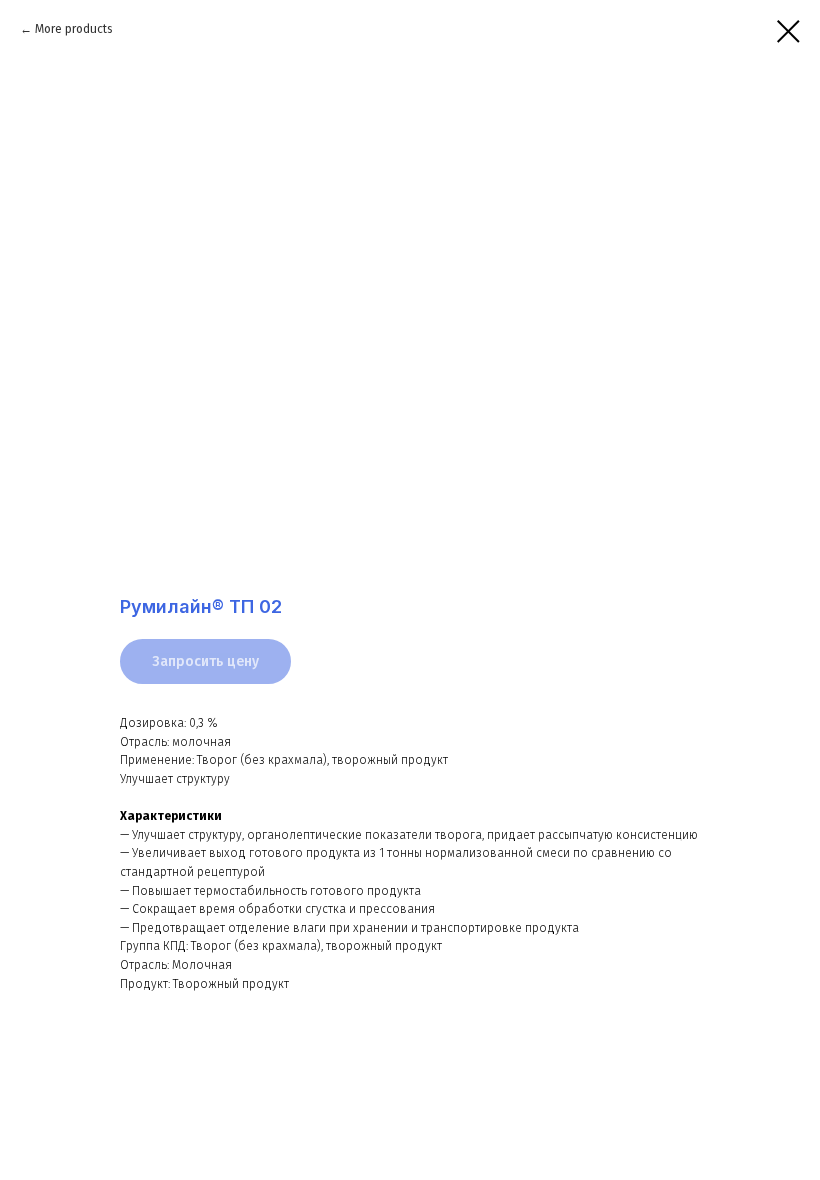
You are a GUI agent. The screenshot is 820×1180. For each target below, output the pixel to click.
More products (74, 29)
